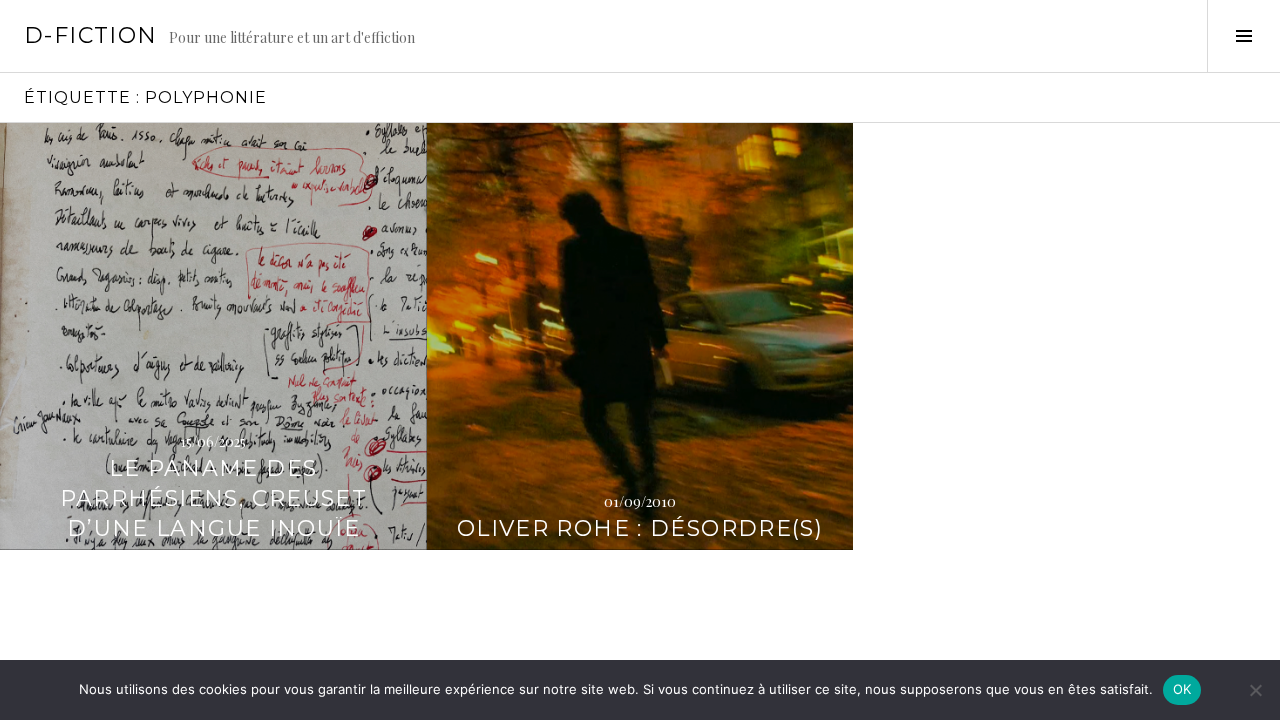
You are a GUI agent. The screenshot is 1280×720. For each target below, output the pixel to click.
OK (1182, 689)
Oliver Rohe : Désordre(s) (640, 528)
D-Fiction (90, 35)
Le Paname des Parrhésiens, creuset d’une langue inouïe (214, 498)
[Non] (1255, 690)
